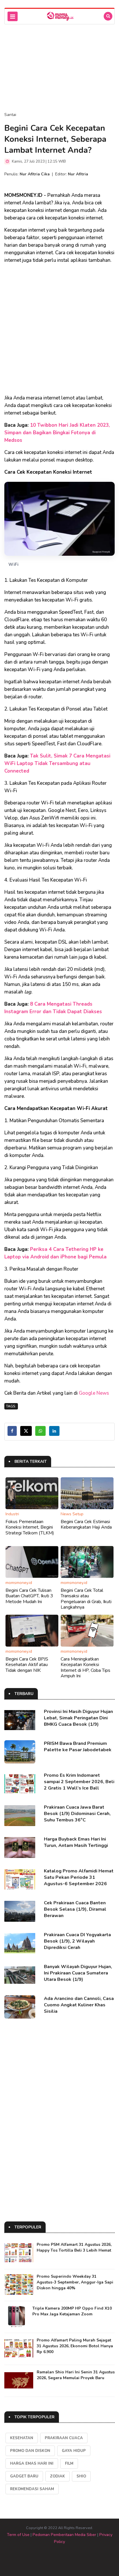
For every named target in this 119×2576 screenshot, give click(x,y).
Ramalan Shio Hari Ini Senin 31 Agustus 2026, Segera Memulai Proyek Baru (76, 2375)
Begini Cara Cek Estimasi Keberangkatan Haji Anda (86, 1524)
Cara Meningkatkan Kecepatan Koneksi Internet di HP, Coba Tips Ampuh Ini (85, 1667)
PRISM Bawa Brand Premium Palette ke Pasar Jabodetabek (78, 1747)
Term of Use (18, 2535)
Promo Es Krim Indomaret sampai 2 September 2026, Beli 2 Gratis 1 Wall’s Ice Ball (79, 1782)
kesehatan (22, 2438)
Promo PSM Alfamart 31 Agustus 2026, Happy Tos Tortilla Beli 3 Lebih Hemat (74, 2247)
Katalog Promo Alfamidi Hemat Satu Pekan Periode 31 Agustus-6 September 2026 (79, 1877)
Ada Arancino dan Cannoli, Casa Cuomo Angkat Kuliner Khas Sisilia (79, 2005)
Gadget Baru (24, 2476)
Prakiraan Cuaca (64, 2438)
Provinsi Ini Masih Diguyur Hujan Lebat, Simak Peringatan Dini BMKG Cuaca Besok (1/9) (78, 1718)
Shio (81, 2476)
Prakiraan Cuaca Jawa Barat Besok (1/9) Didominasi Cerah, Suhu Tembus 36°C (77, 1814)
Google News (94, 1393)
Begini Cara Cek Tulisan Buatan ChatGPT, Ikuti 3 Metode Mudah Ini (29, 1596)
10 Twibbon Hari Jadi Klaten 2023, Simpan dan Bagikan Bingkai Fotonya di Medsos (57, 433)
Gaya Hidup (74, 2451)
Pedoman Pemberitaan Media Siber (64, 2535)
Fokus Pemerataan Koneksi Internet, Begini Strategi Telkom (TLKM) (30, 1527)
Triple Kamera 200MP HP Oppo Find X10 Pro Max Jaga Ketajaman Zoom (72, 2311)
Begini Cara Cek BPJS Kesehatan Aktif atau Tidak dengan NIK (27, 1665)
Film (69, 2464)
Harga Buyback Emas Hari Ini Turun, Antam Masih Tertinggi (76, 1842)
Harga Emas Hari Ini (32, 2464)
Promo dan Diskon (30, 2451)
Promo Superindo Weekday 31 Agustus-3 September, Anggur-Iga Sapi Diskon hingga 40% (75, 2282)
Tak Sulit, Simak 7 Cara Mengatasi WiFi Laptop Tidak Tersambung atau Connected (57, 763)
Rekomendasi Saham (32, 2489)
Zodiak (57, 2476)
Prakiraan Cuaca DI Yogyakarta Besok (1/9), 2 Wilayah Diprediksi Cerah (77, 1941)
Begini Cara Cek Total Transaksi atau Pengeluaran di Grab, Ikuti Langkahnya (86, 1599)
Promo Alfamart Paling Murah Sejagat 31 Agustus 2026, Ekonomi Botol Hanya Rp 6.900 (75, 2346)
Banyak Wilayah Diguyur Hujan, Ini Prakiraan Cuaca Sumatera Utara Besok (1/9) (78, 1973)
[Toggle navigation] (13, 16)
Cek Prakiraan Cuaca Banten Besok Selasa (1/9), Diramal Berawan (75, 1909)
